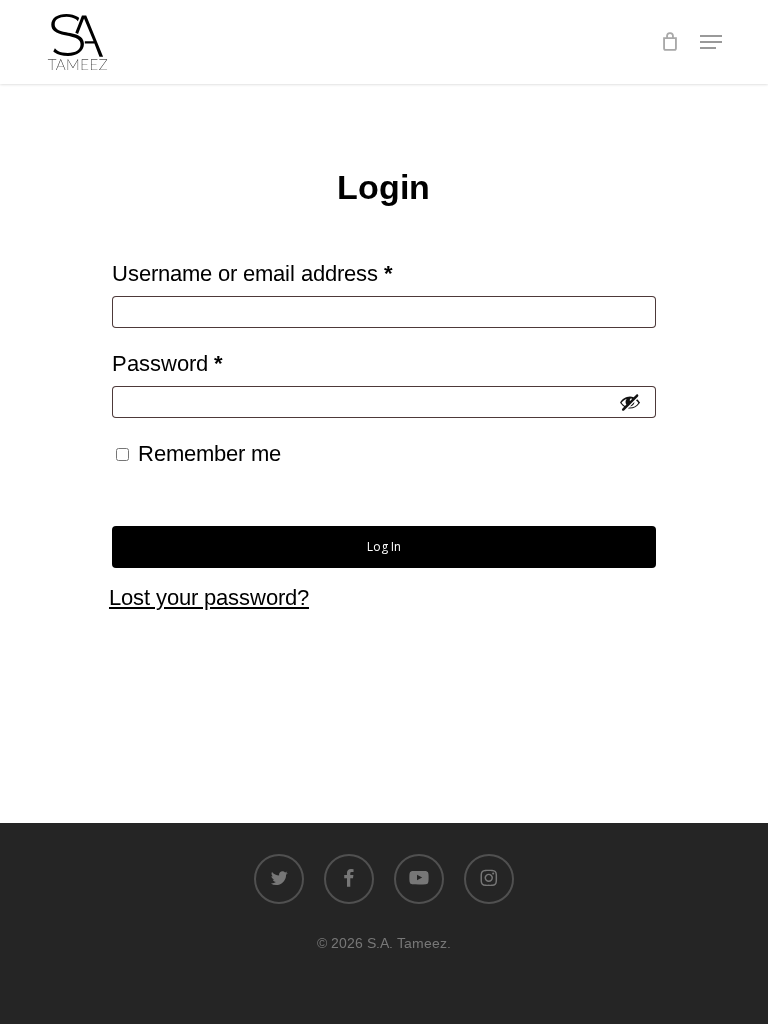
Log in (384, 546)
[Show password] (630, 402)
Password (211, 363)
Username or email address (296, 273)
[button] (711, 42)
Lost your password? (209, 597)
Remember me (209, 453)
